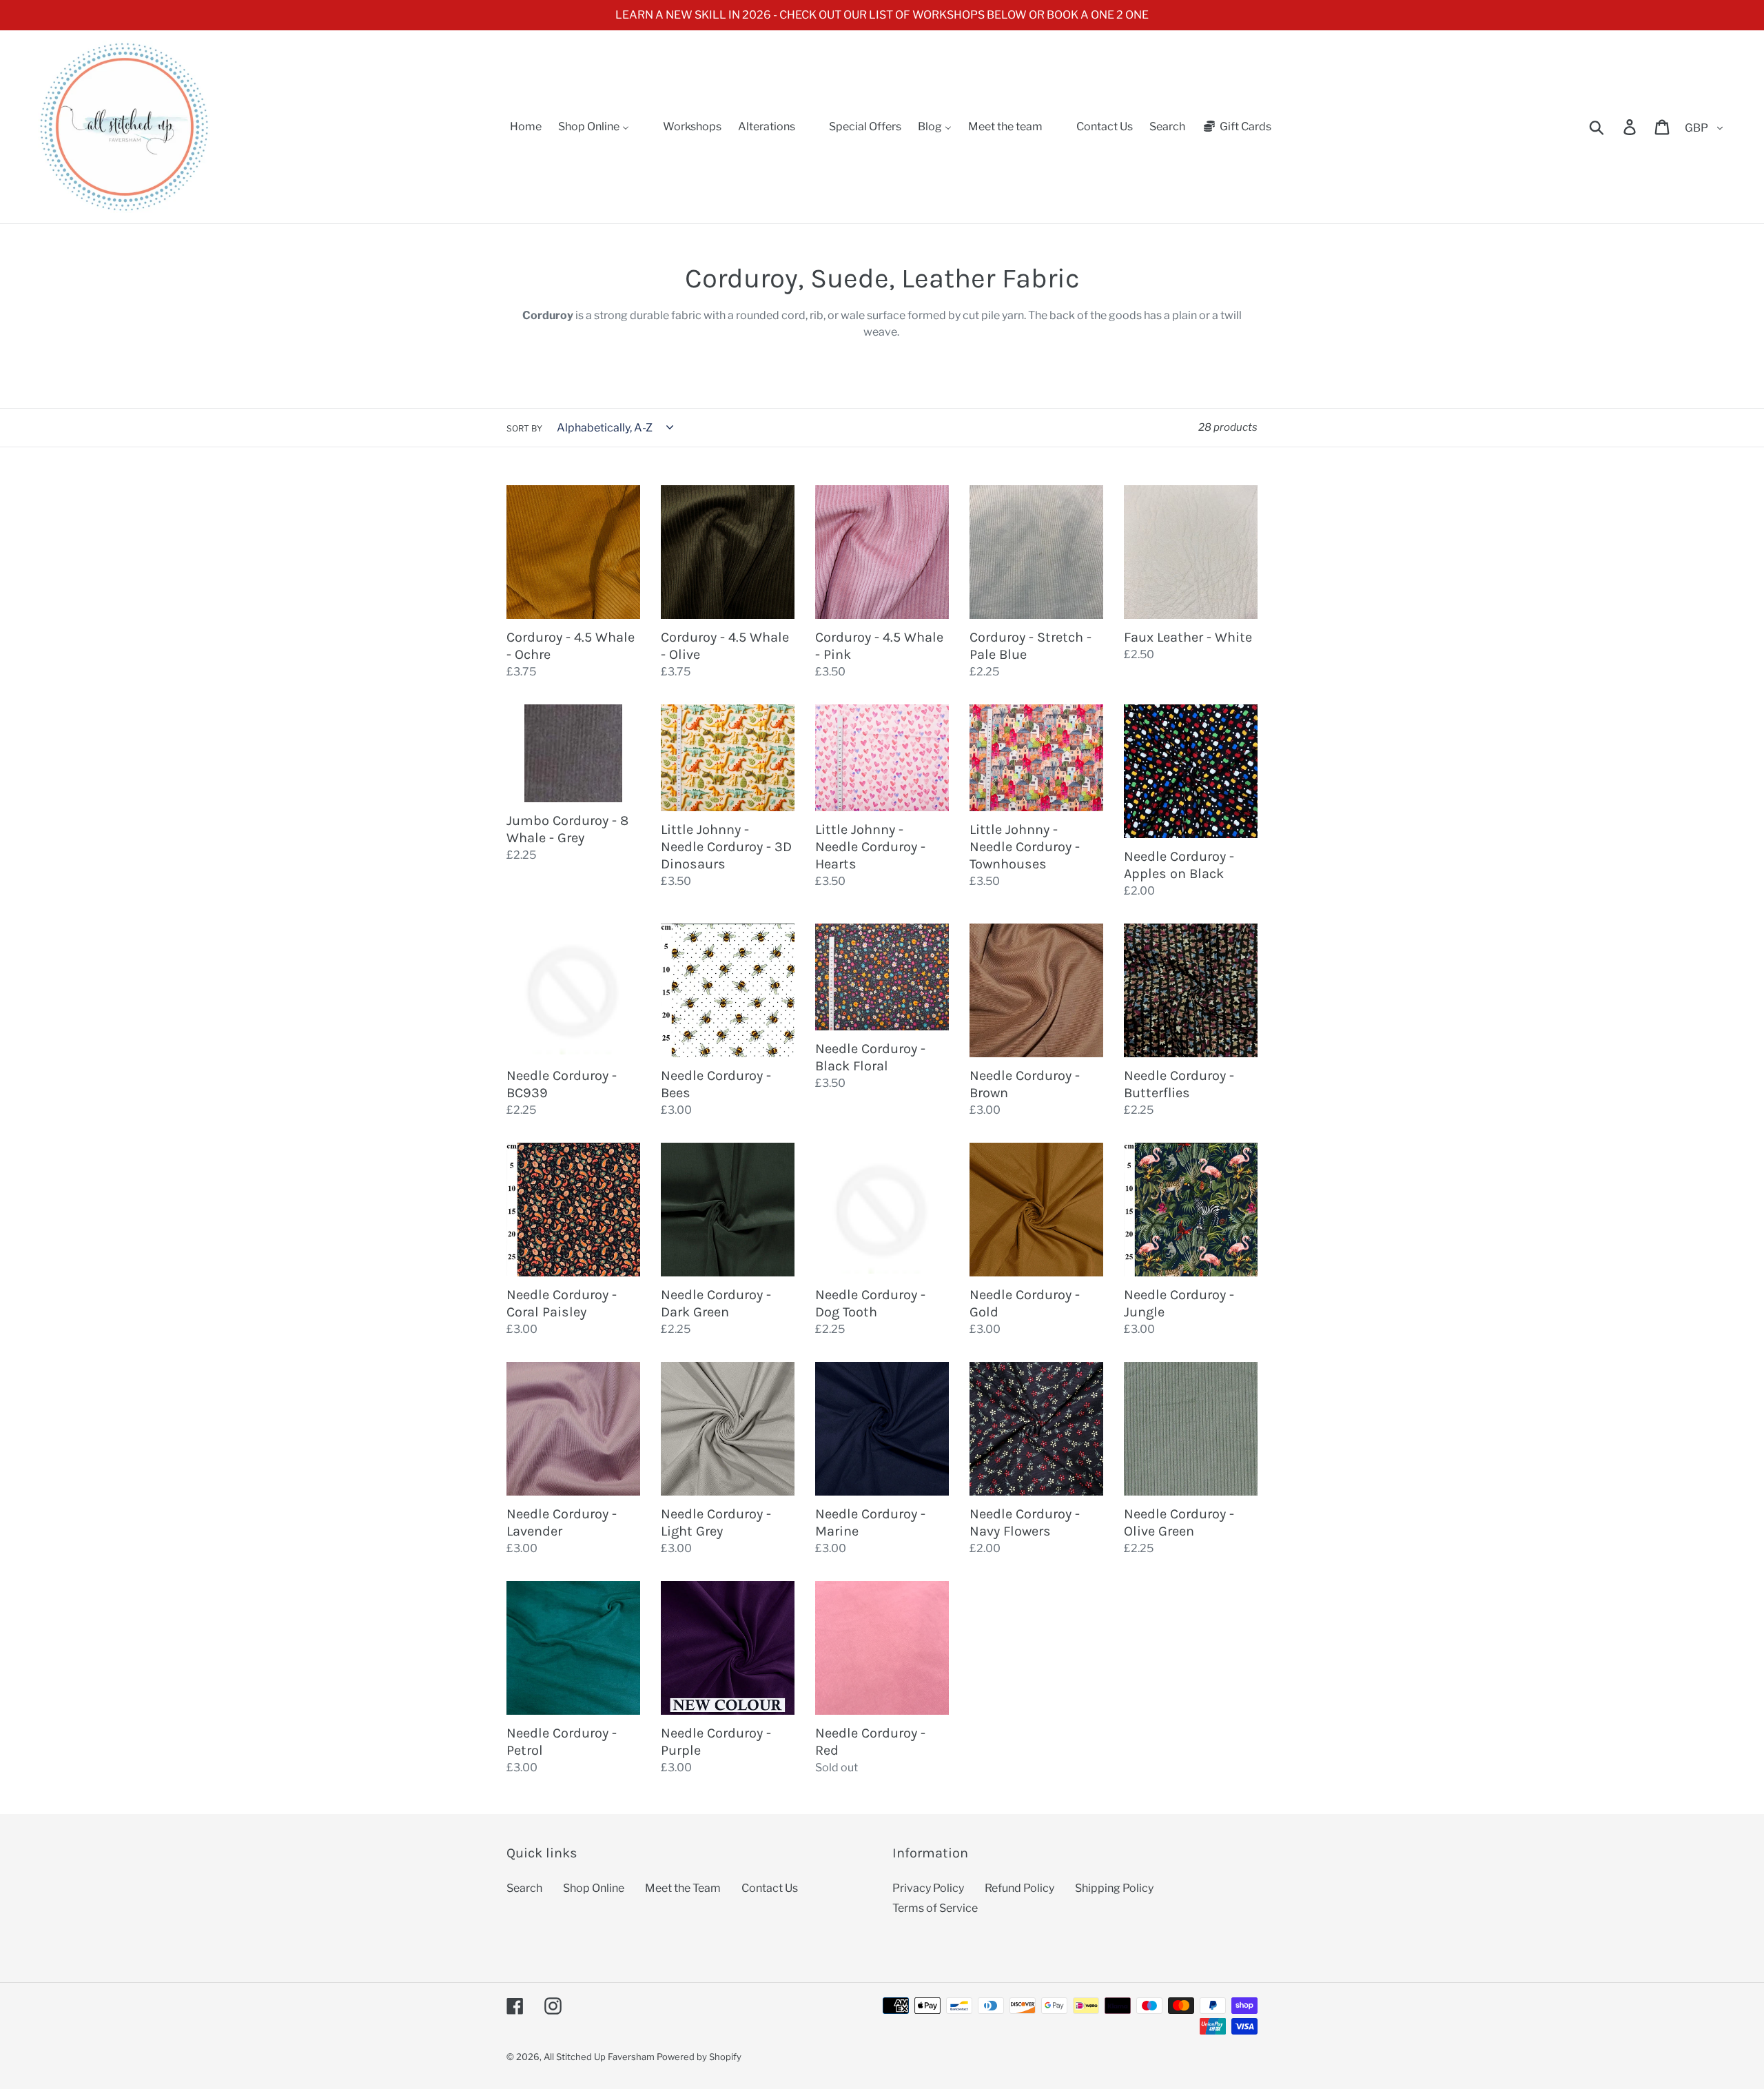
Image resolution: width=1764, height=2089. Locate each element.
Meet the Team (683, 1888)
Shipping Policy (1114, 1888)
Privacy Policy (928, 1888)
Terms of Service (935, 1908)
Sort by (524, 428)
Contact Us (770, 1888)
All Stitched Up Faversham (599, 2057)
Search (524, 1888)
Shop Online (594, 1888)
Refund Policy (1019, 1888)
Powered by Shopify (699, 2057)
